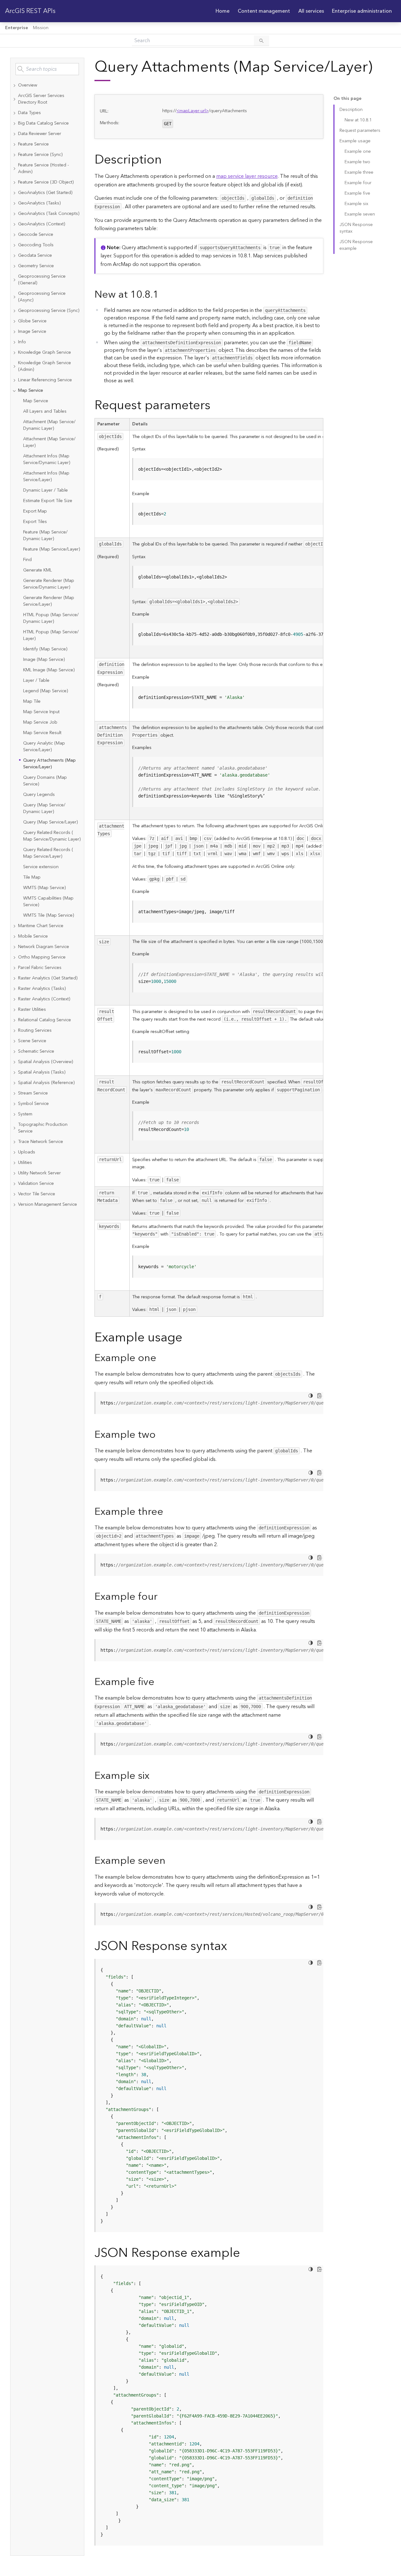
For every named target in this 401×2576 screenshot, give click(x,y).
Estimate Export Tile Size (48, 501)
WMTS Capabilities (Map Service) (48, 902)
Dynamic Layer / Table (45, 490)
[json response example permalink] (245, 2253)
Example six (356, 204)
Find (27, 560)
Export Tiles (35, 522)
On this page (347, 99)
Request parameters (360, 131)
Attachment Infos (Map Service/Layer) (46, 477)
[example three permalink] (168, 1512)
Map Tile (32, 701)
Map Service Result (42, 733)
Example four (358, 183)
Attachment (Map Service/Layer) (49, 442)
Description (351, 110)
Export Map (35, 511)
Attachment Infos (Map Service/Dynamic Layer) (47, 459)
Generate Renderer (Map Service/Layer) (49, 601)
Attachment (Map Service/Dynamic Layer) (49, 425)
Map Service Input (41, 712)
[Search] (262, 41)
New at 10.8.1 (358, 120)
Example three (359, 172)
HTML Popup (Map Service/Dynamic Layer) (51, 618)
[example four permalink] (163, 1597)
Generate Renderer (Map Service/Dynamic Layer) (49, 584)
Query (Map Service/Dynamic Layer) (44, 808)
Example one (358, 152)
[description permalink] (167, 160)
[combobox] (47, 69)
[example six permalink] (154, 1776)
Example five (357, 193)
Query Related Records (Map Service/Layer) (48, 853)
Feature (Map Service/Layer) (52, 549)
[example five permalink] (159, 1682)
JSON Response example (356, 245)
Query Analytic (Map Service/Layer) (44, 747)
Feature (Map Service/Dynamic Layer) (45, 536)
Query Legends (39, 795)
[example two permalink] (161, 1435)
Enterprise (16, 28)
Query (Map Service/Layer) (50, 822)
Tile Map (32, 877)
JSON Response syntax (356, 228)
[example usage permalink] (187, 1338)
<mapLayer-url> (193, 111)
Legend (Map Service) (45, 691)
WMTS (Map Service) (44, 888)
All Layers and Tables (45, 411)
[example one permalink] (161, 1358)
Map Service (36, 401)
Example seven (360, 214)
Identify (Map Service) (45, 649)
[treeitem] (47, 85)
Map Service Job (40, 722)
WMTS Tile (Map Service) (49, 915)
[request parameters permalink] (216, 406)
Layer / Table (36, 681)
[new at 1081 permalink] (164, 295)
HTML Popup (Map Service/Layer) (51, 635)
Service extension (41, 867)
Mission (41, 28)
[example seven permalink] (171, 1861)
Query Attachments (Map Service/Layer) (49, 764)
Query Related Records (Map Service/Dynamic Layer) (52, 836)
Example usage (355, 141)
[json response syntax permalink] (232, 1946)
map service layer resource (247, 176)
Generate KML (38, 570)
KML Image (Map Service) (49, 670)
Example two (357, 162)
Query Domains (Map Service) (45, 781)
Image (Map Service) (44, 660)
